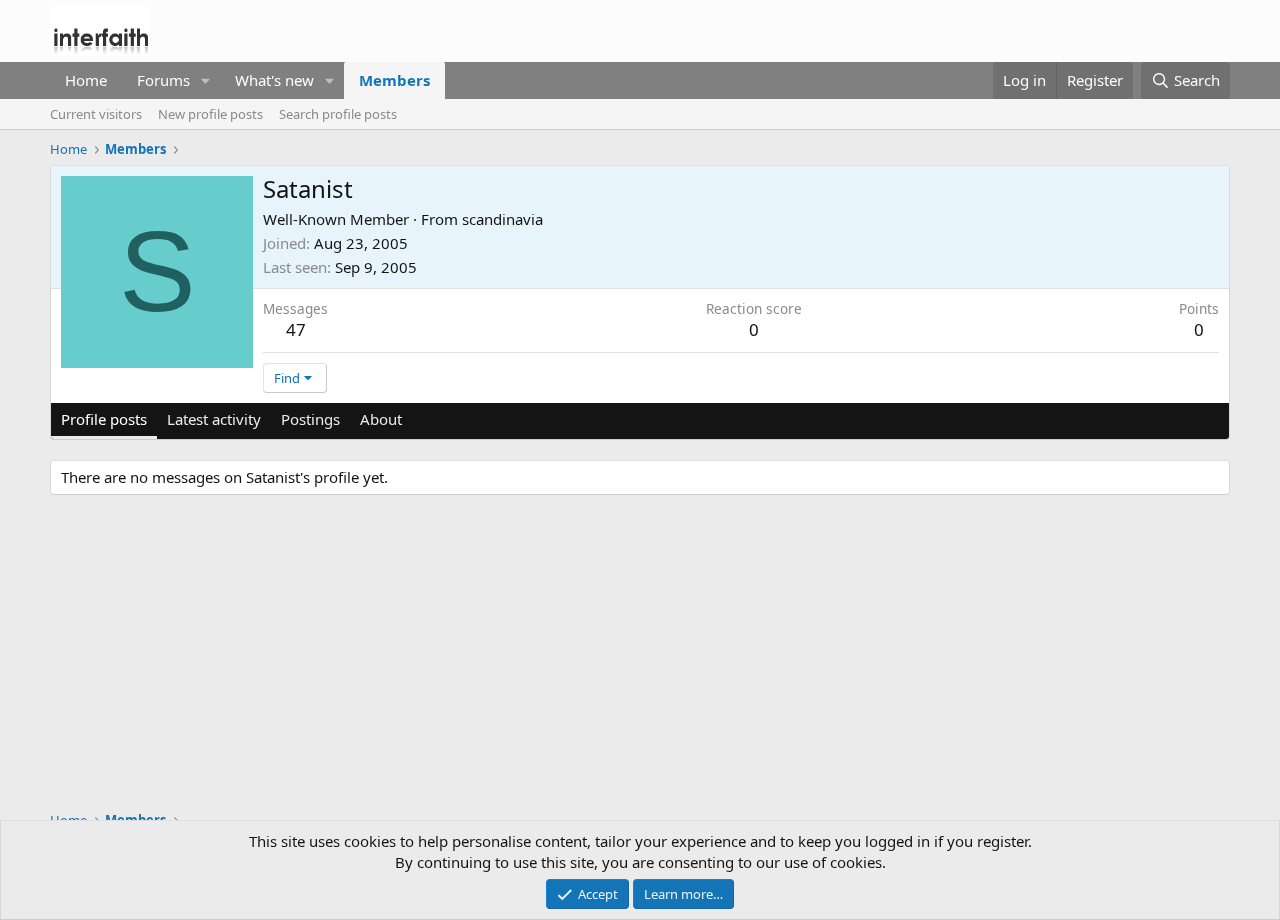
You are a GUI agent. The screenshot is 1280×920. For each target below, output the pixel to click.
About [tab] (381, 419)
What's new (274, 80)
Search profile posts (338, 114)
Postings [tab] (310, 419)
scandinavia (502, 219)
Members (394, 80)
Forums (163, 80)
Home (86, 80)
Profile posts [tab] (104, 419)
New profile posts (210, 114)
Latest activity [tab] (214, 419)
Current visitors (96, 114)
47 (296, 329)
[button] (206, 80)
